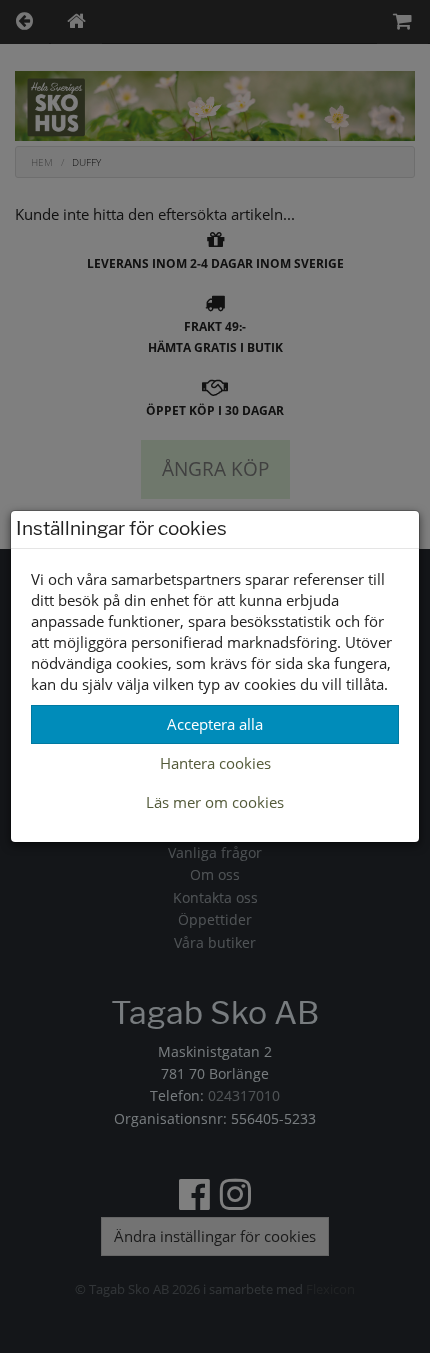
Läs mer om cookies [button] (215, 802)
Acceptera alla (215, 724)
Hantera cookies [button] (215, 763)
